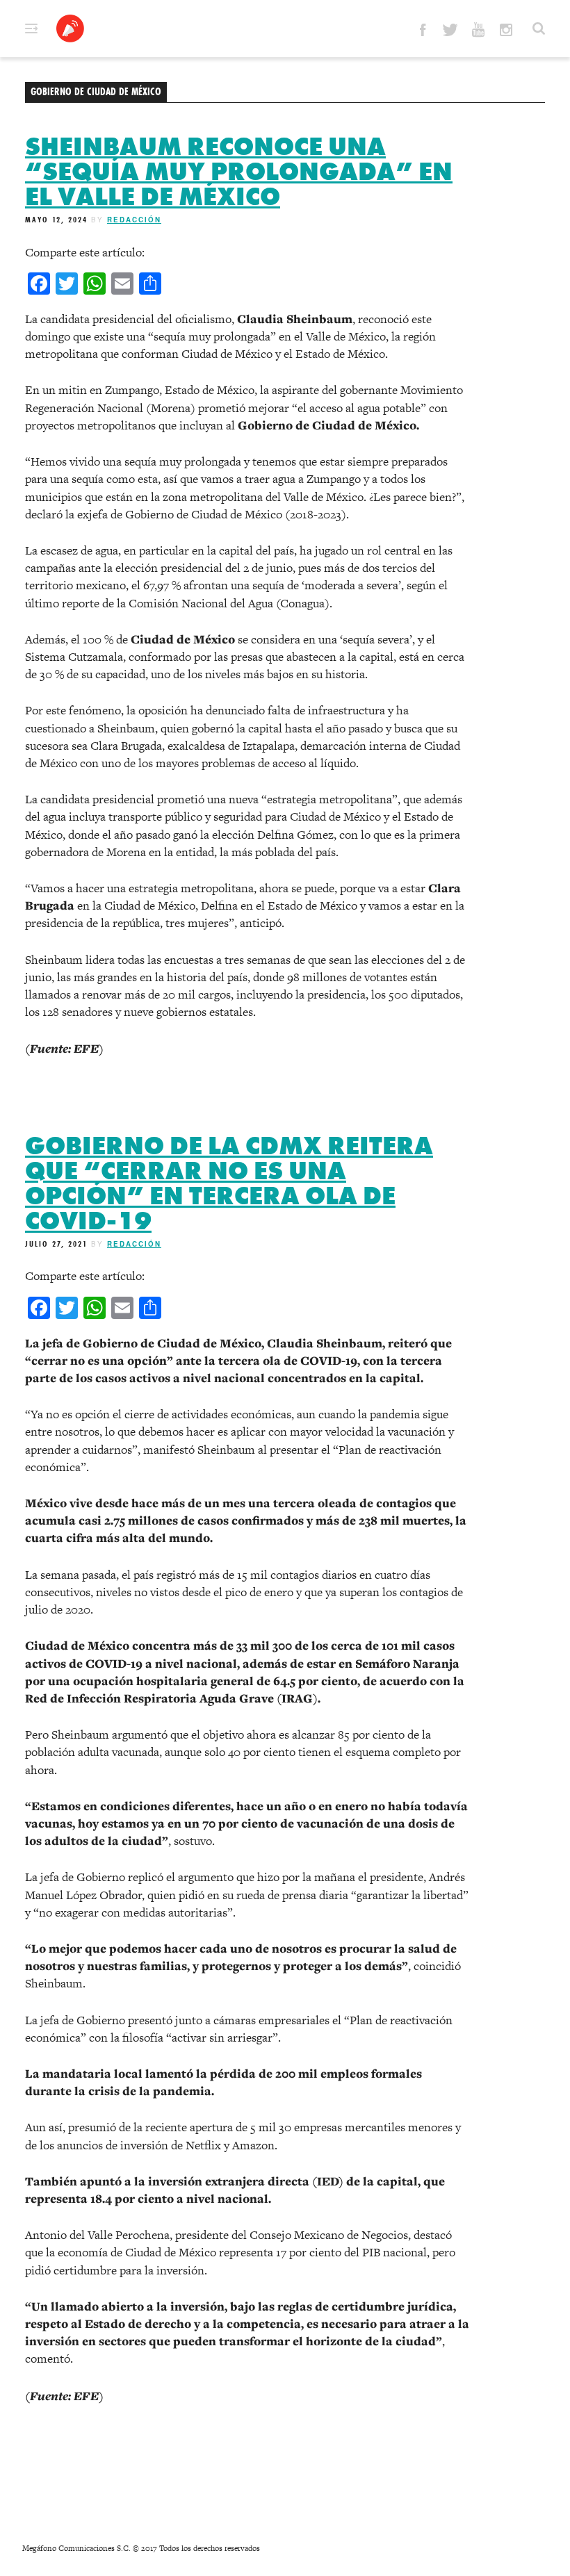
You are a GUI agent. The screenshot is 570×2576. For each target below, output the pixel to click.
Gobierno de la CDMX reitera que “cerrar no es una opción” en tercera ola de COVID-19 (229, 1183)
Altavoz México (70, 28)
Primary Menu (31, 28)
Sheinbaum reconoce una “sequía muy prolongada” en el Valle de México (239, 172)
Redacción (134, 220)
